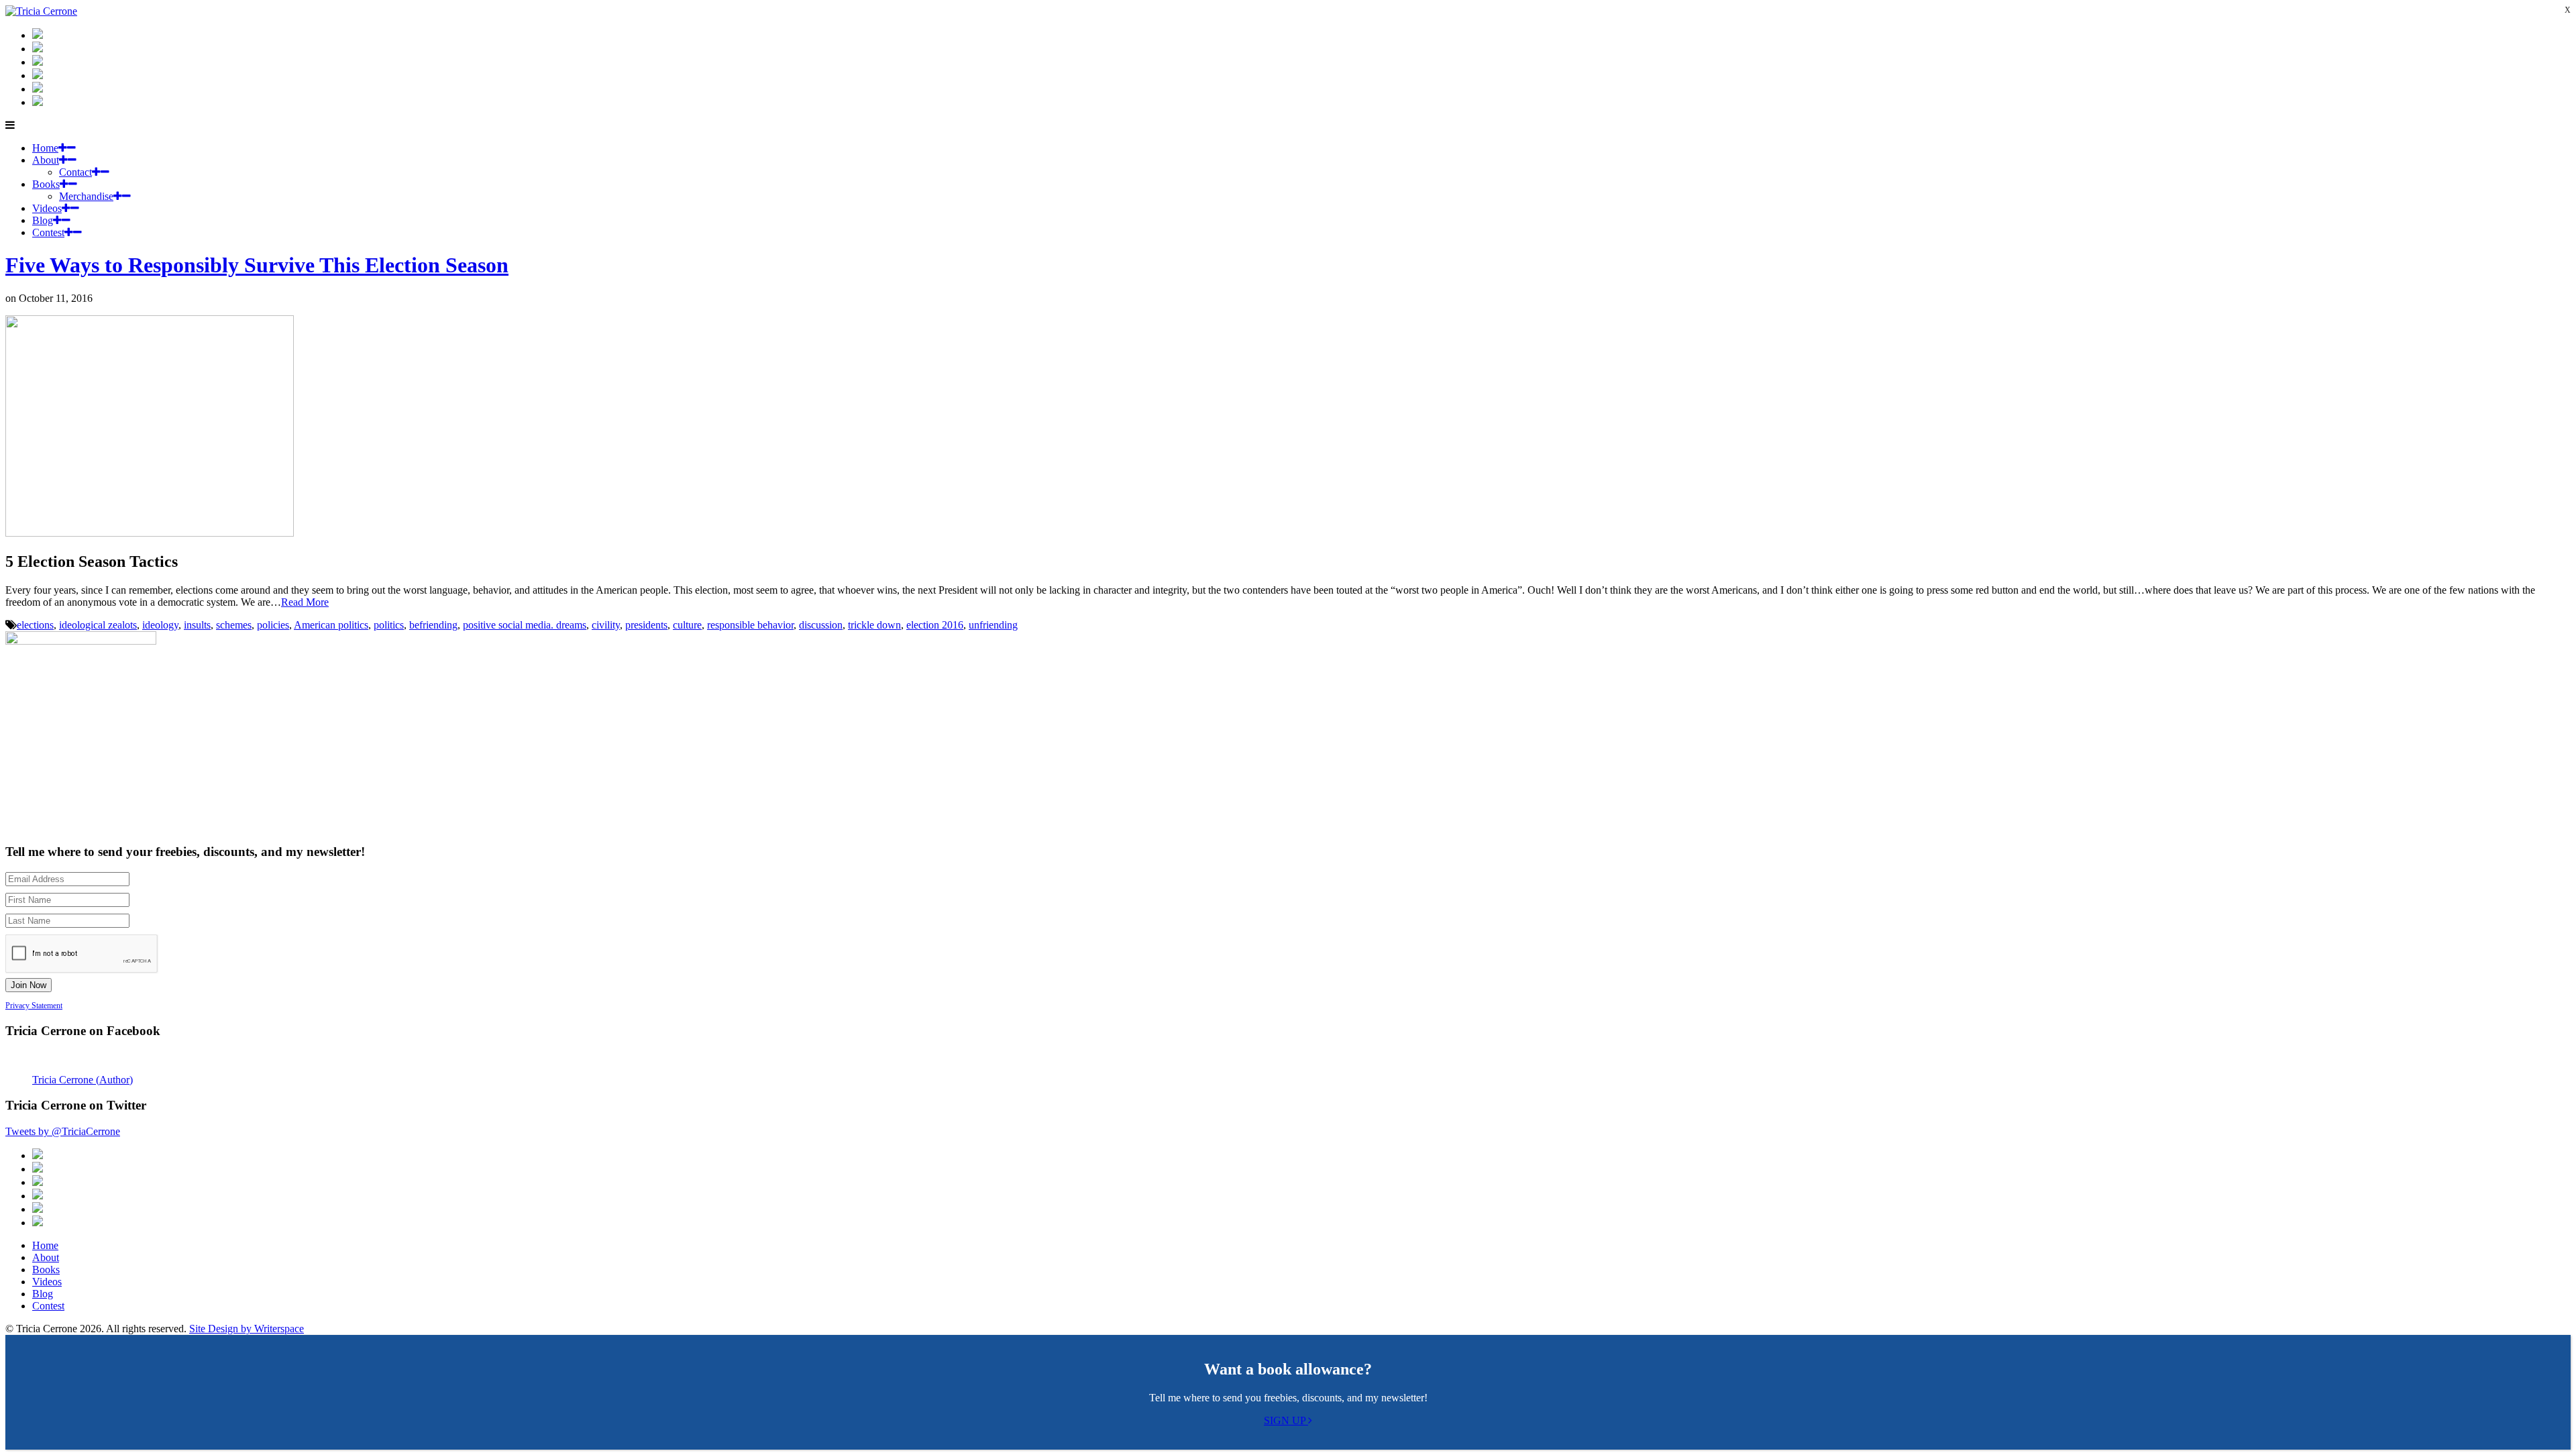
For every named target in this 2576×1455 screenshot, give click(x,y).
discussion (821, 625)
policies (273, 625)
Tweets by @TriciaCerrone (63, 1131)
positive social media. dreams (525, 625)
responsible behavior (750, 625)
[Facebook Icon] (38, 62)
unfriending (993, 625)
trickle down (874, 625)
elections (35, 625)
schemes (234, 625)
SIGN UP (1286, 1420)
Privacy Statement (34, 1006)
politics (389, 625)
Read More (305, 602)
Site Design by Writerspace (247, 1329)
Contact (75, 172)
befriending (433, 625)
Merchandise (86, 196)
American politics (331, 625)
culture (687, 625)
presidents (646, 625)
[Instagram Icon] (38, 35)
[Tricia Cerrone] (41, 11)
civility (606, 625)
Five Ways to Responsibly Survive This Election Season (257, 265)
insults (197, 625)
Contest (48, 232)
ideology (160, 625)
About (46, 160)
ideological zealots (98, 625)
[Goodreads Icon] (38, 75)
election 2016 (935, 625)
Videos (47, 208)
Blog (43, 220)
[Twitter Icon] (38, 89)
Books (46, 184)
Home (45, 148)
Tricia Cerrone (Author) (83, 1080)
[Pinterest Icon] (38, 102)
